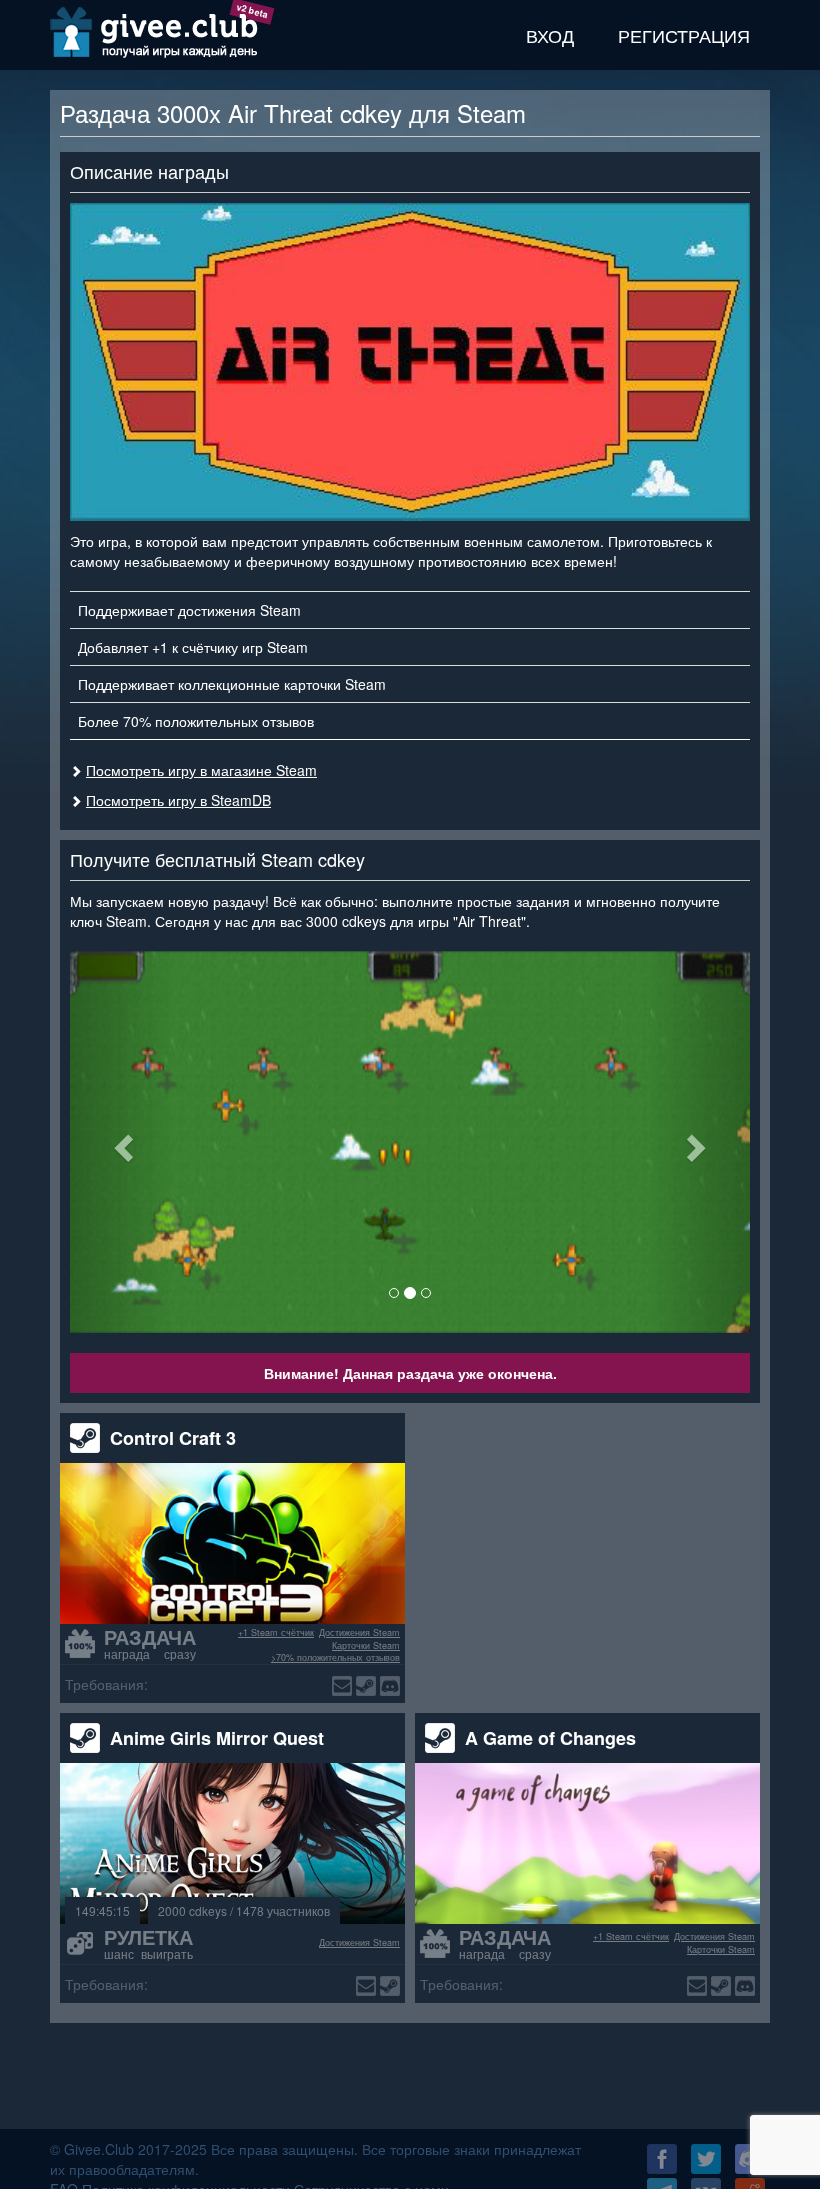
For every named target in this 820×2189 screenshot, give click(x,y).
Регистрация (684, 35)
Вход (550, 35)
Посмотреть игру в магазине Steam (201, 770)
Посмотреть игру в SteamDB (178, 800)
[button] (121, 1142)
